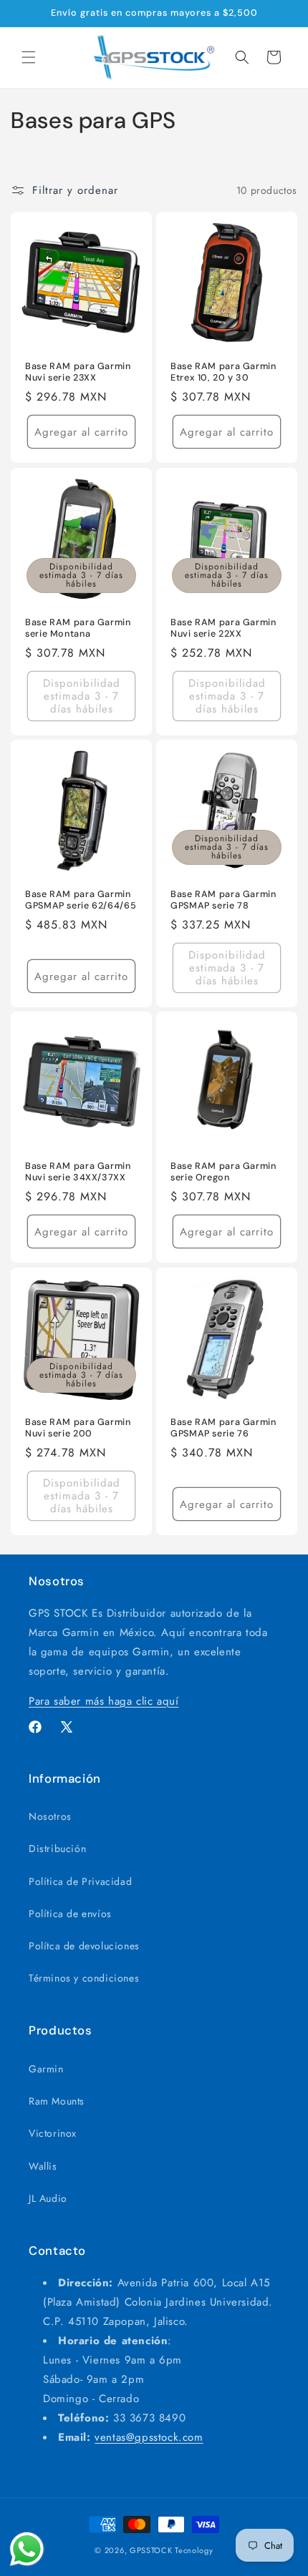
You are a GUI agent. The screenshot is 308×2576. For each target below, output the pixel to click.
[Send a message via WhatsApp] (27, 2549)
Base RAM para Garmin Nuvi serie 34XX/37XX (78, 1172)
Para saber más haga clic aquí (104, 1701)
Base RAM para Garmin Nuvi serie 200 (78, 1428)
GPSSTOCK (151, 2550)
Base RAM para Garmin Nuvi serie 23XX (78, 372)
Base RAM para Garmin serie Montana (78, 628)
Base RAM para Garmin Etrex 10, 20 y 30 (223, 372)
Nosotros (50, 1816)
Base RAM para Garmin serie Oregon (223, 1172)
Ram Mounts (57, 2101)
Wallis (43, 2166)
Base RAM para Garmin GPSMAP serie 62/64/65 (81, 900)
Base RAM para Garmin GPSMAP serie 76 (223, 1428)
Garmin (46, 2069)
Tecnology (194, 2550)
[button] (29, 57)
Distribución (57, 1848)
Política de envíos (70, 1914)
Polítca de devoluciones (84, 1946)
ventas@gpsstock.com (149, 2437)
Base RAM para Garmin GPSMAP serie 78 (223, 900)
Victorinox (53, 2133)
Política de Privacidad (80, 1881)
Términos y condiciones (84, 1978)
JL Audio (48, 2198)
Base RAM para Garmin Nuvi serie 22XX (223, 628)
